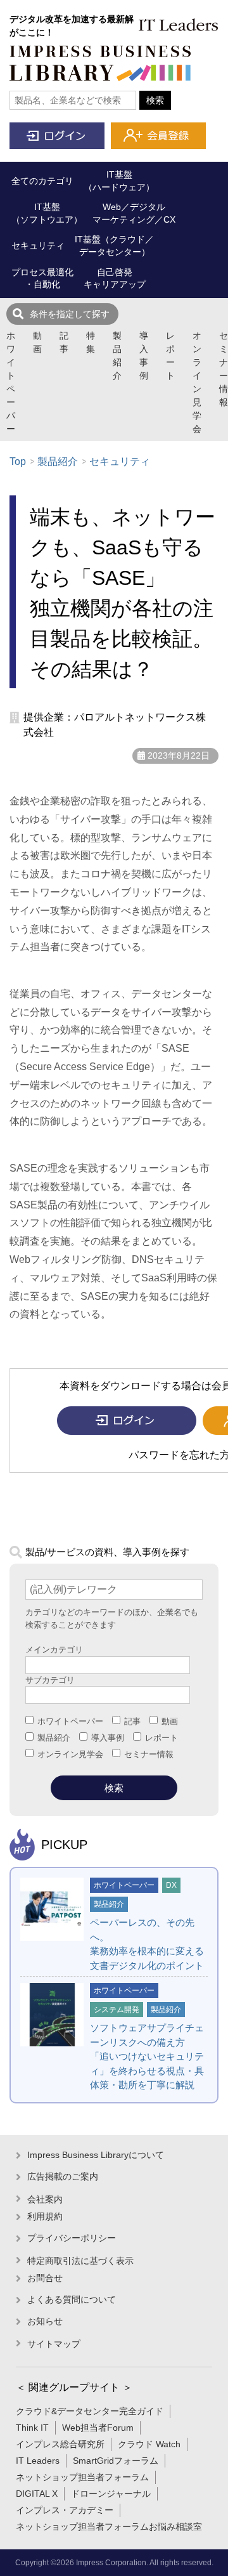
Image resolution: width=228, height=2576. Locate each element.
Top (18, 461)
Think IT (32, 2428)
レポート (170, 356)
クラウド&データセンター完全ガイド (90, 2411)
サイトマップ (54, 2344)
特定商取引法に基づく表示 (80, 2261)
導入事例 (144, 356)
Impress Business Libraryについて (96, 2155)
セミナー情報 (224, 369)
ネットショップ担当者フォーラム (82, 2477)
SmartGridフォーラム (116, 2461)
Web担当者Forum (98, 2428)
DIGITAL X (37, 2494)
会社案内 (45, 2199)
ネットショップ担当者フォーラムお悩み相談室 (109, 2527)
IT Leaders (38, 2461)
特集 (91, 342)
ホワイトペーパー (11, 382)
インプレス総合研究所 (60, 2444)
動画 (37, 342)
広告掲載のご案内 (63, 2176)
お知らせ (45, 2321)
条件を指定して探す (70, 314)
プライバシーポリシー (72, 2238)
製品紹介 (117, 356)
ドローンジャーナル (111, 2494)
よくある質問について (72, 2299)
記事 (64, 342)
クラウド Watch (149, 2444)
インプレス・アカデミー (65, 2510)
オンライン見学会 (197, 382)
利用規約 (45, 2216)
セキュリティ (120, 461)
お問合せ (45, 2278)
